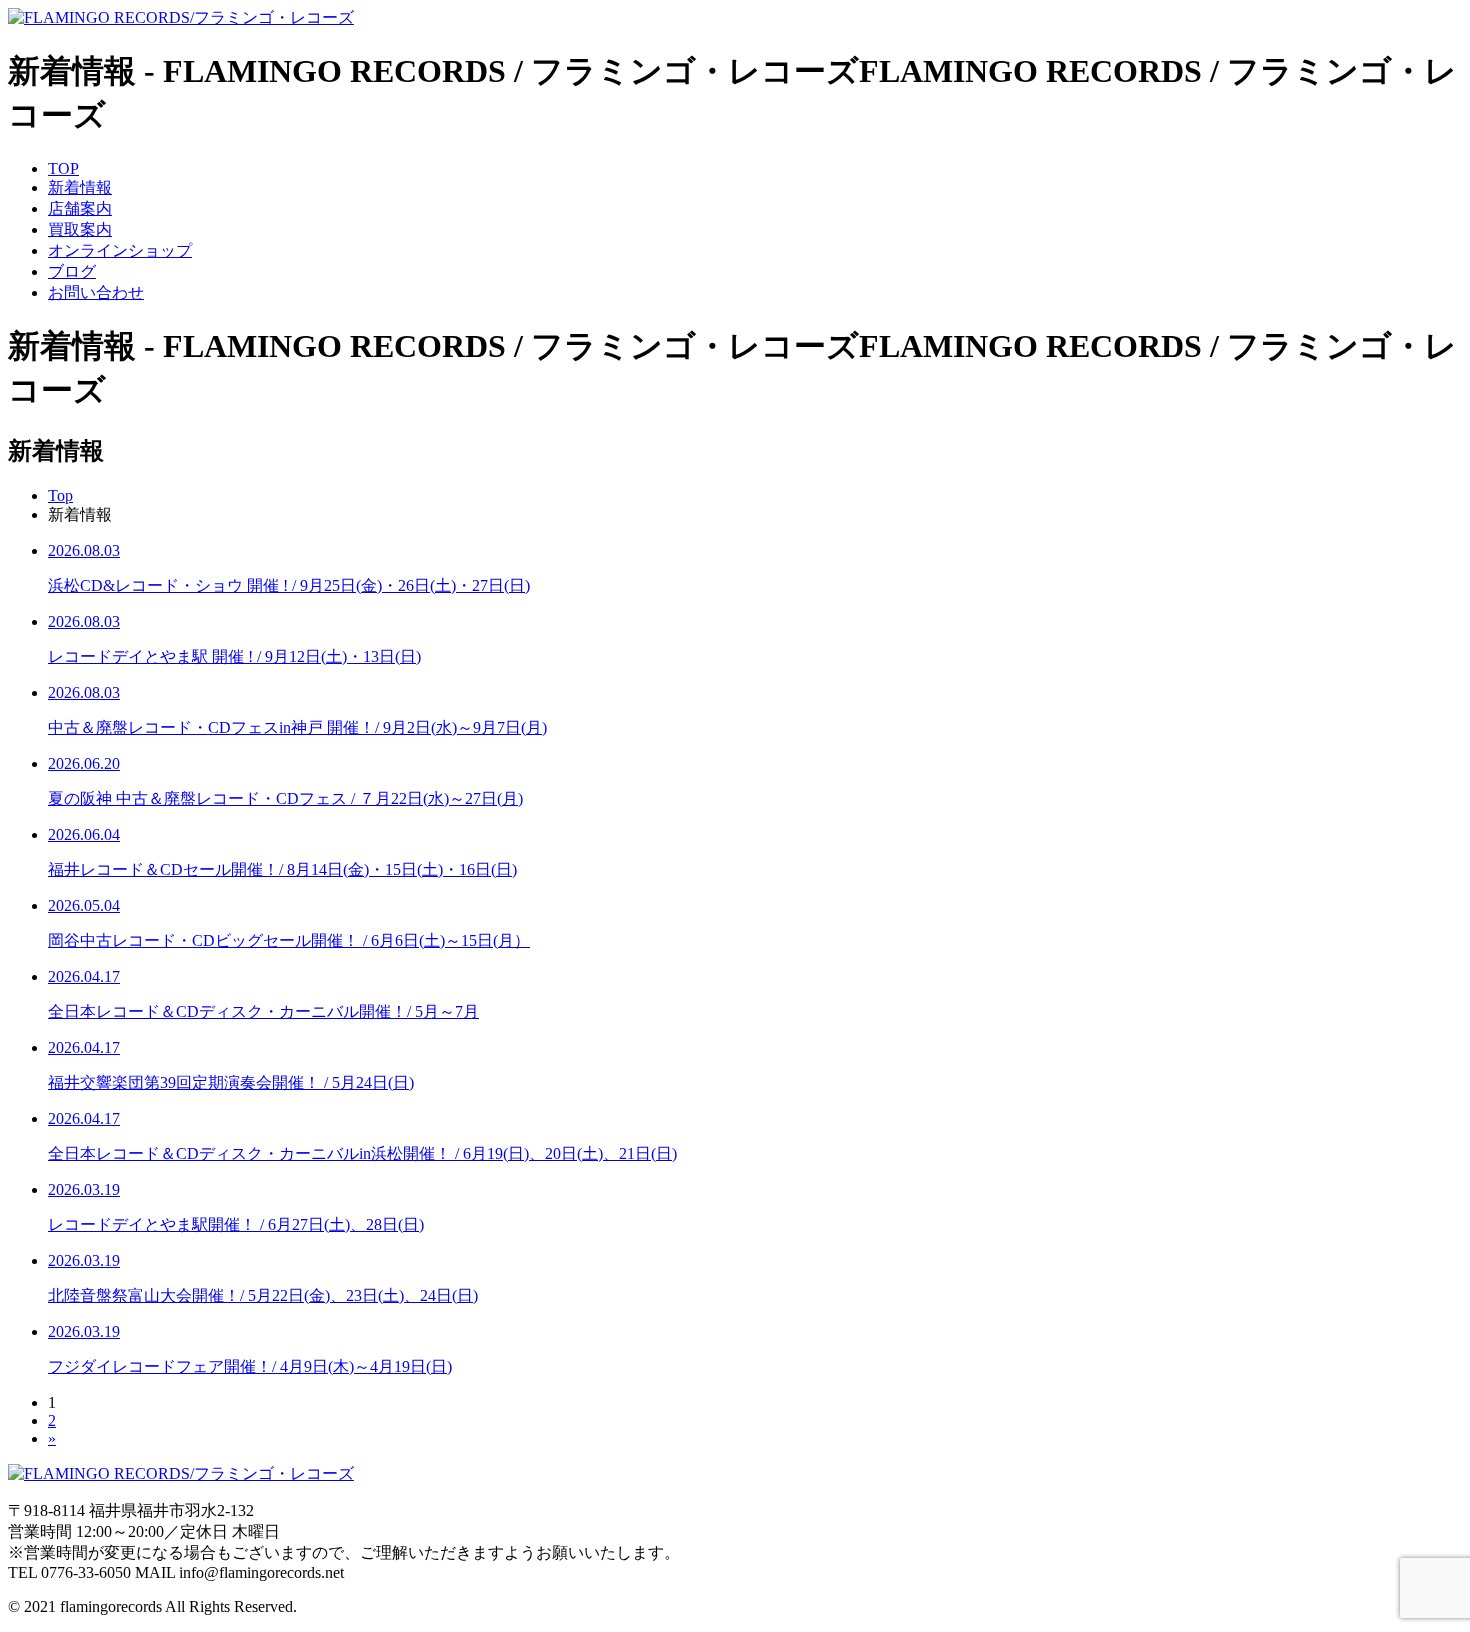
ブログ (72, 271)
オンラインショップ (120, 250)
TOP (63, 168)
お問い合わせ (96, 292)
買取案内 (80, 229)
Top (60, 495)
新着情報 (80, 187)
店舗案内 (80, 208)
